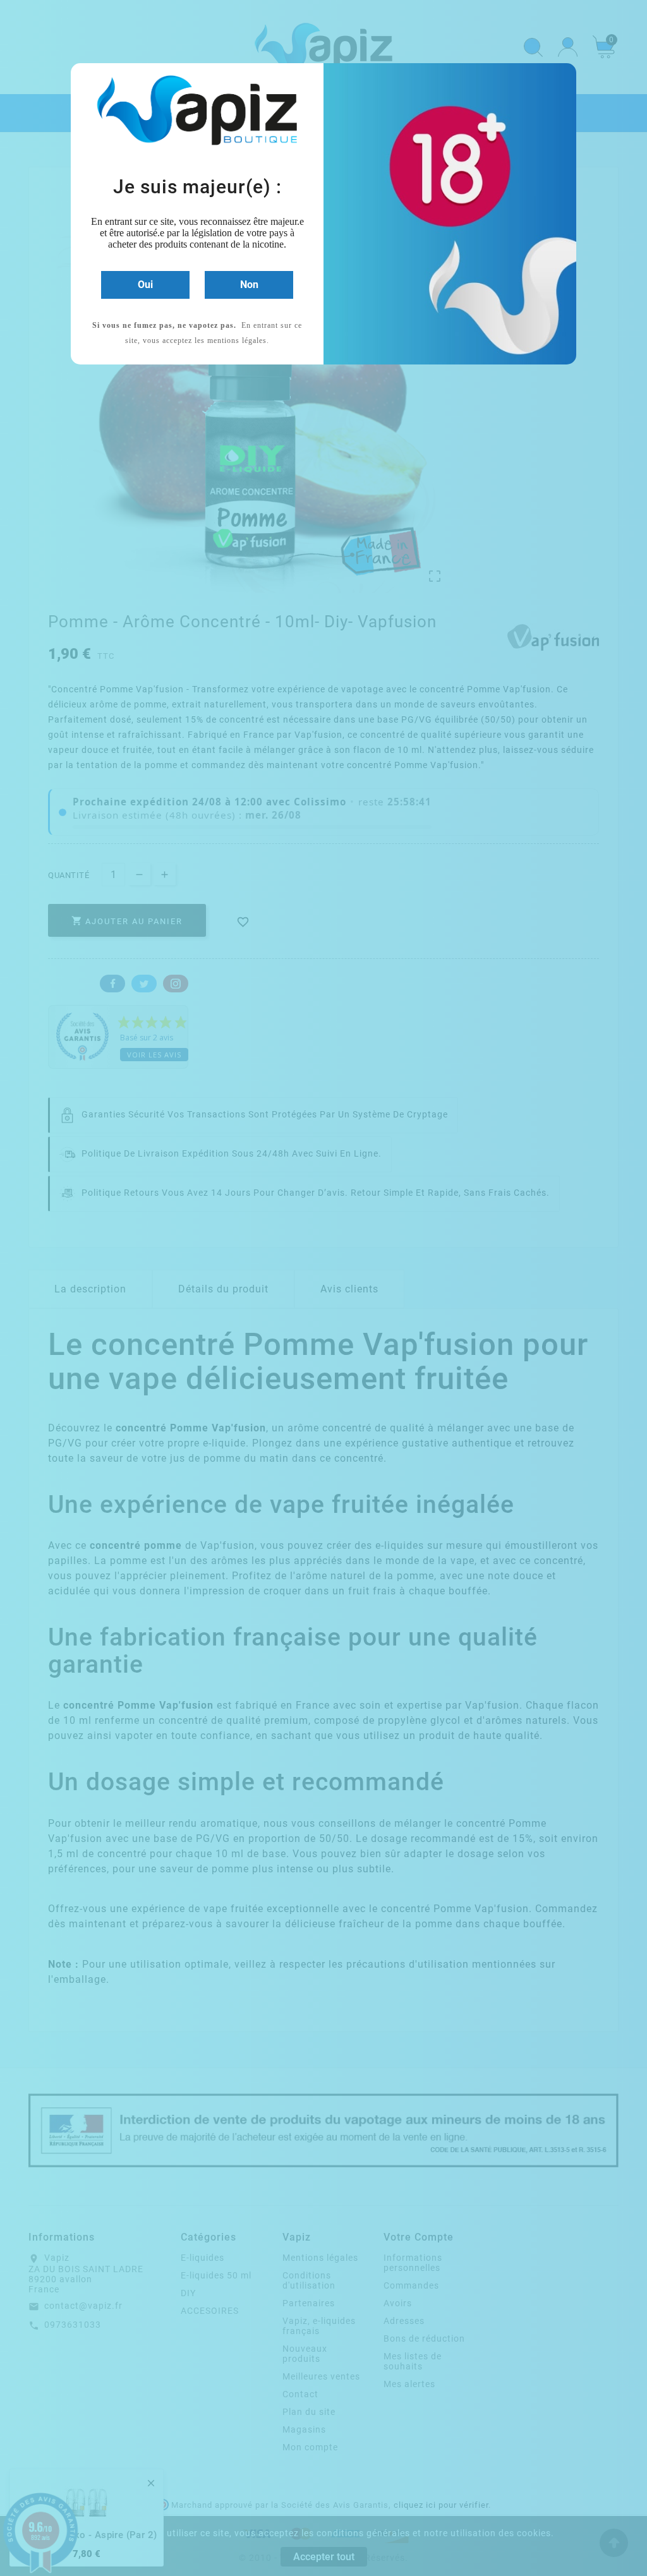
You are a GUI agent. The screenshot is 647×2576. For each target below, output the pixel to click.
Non (249, 285)
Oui (145, 285)
